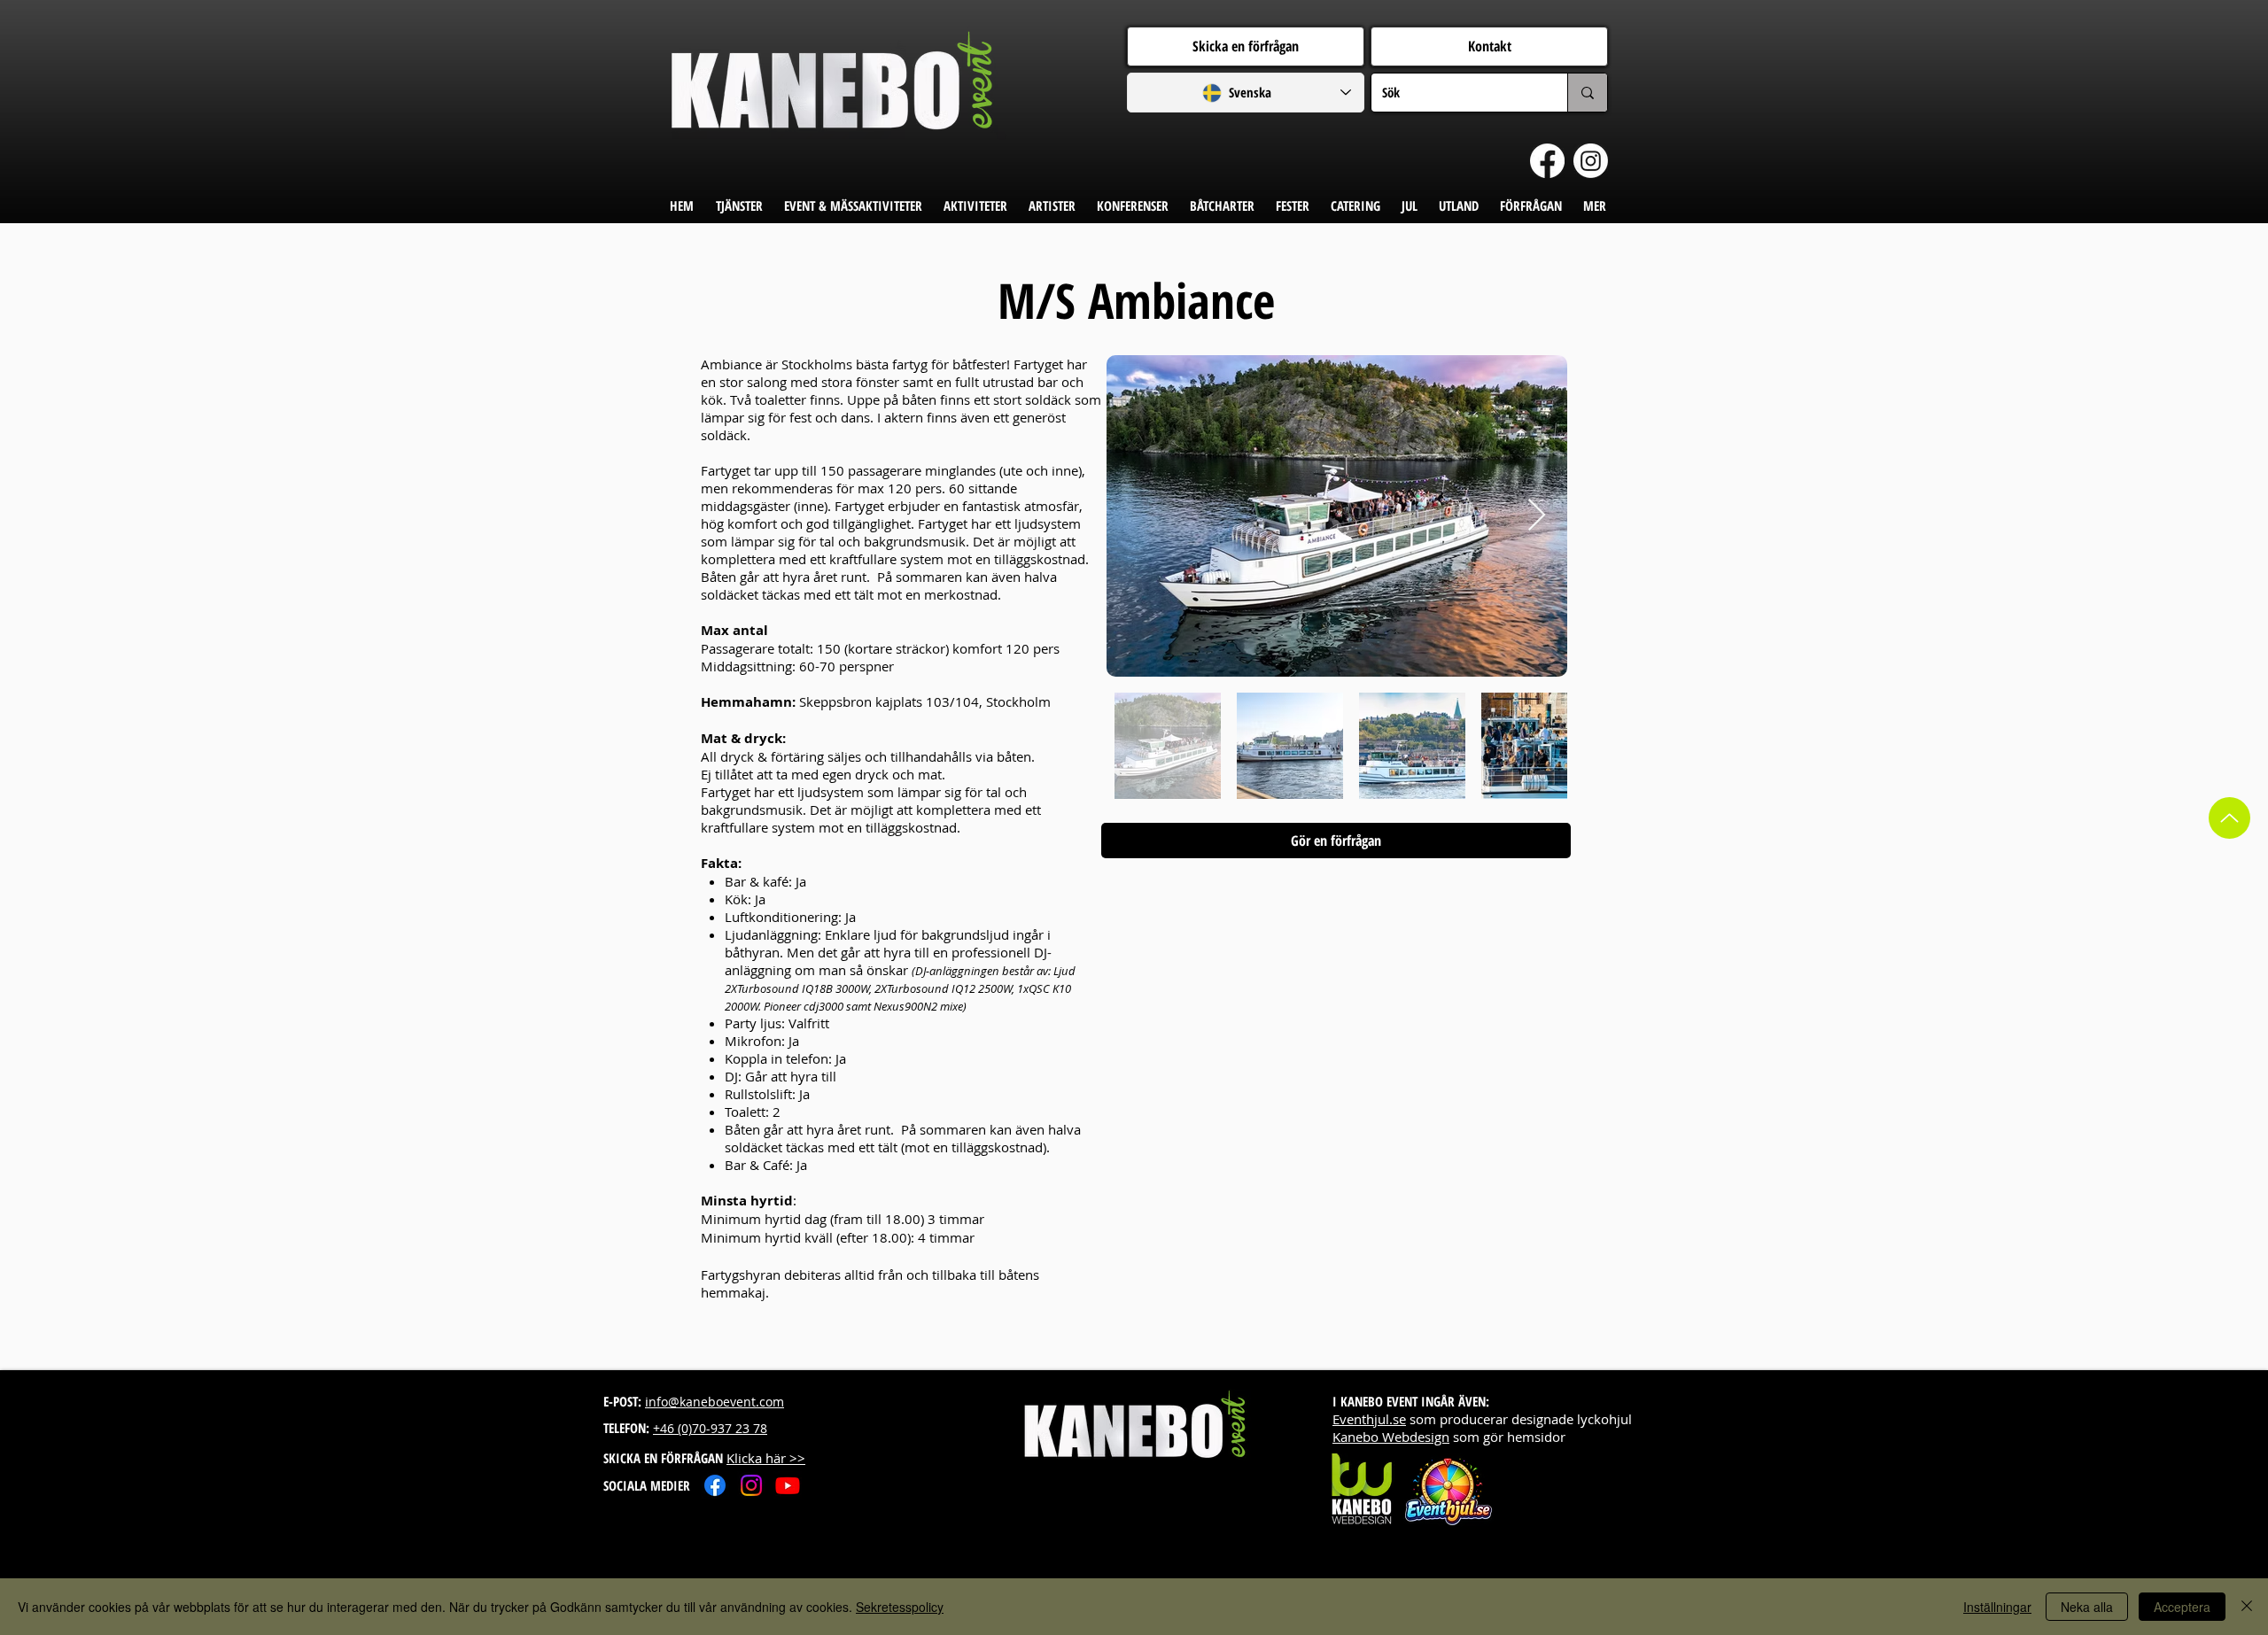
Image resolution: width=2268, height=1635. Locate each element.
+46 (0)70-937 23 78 (710, 1428)
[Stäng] (2247, 1607)
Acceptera (2182, 1607)
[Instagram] (1591, 161)
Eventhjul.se (1369, 1419)
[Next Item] (1537, 516)
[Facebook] (1547, 161)
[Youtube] (788, 1485)
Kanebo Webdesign (1391, 1437)
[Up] (2229, 818)
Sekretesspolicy (900, 1607)
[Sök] (1587, 93)
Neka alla (2087, 1607)
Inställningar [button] (1997, 1607)
